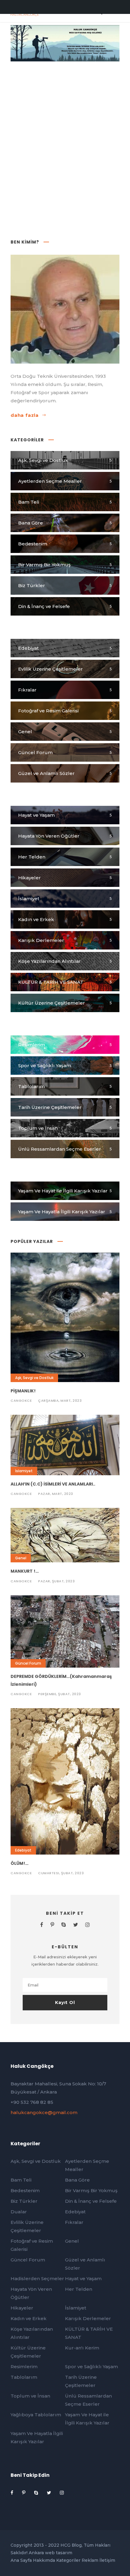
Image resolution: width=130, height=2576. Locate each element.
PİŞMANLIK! (23, 1391)
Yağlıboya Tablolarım (36, 2415)
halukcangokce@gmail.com (44, 2112)
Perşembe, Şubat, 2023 (60, 1694)
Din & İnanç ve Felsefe (91, 2201)
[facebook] (42, 1925)
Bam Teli (21, 2180)
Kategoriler (68, 2560)
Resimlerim (24, 2367)
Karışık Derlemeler (88, 2318)
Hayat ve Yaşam (83, 2279)
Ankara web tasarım (50, 2553)
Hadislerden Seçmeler (37, 2279)
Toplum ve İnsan (30, 2396)
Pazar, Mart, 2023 (56, 1494)
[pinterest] (52, 1925)
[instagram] (88, 1925)
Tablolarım (24, 2377)
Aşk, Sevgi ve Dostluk (34, 1378)
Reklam (90, 2560)
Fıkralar (74, 2222)
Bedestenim (25, 2190)
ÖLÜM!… (19, 1863)
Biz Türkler (24, 2201)
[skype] (64, 1925)
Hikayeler (22, 2308)
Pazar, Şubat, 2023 (56, 1581)
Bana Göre (77, 2180)
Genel (21, 1558)
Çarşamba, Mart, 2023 (60, 1401)
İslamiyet (24, 1471)
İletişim (107, 2560)
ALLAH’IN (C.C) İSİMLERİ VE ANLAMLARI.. (53, 1484)
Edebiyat (23, 1850)
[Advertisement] (65, 132)
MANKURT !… (25, 1571)
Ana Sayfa (21, 2560)
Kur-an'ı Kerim (82, 2348)
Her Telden (79, 2289)
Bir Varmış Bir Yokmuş (91, 2190)
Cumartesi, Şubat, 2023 (61, 1873)
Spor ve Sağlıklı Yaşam (91, 2367)
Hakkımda (44, 2560)
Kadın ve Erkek (29, 2318)
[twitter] (76, 1925)
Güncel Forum (28, 1663)
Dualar (19, 2212)
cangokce (21, 1401)
